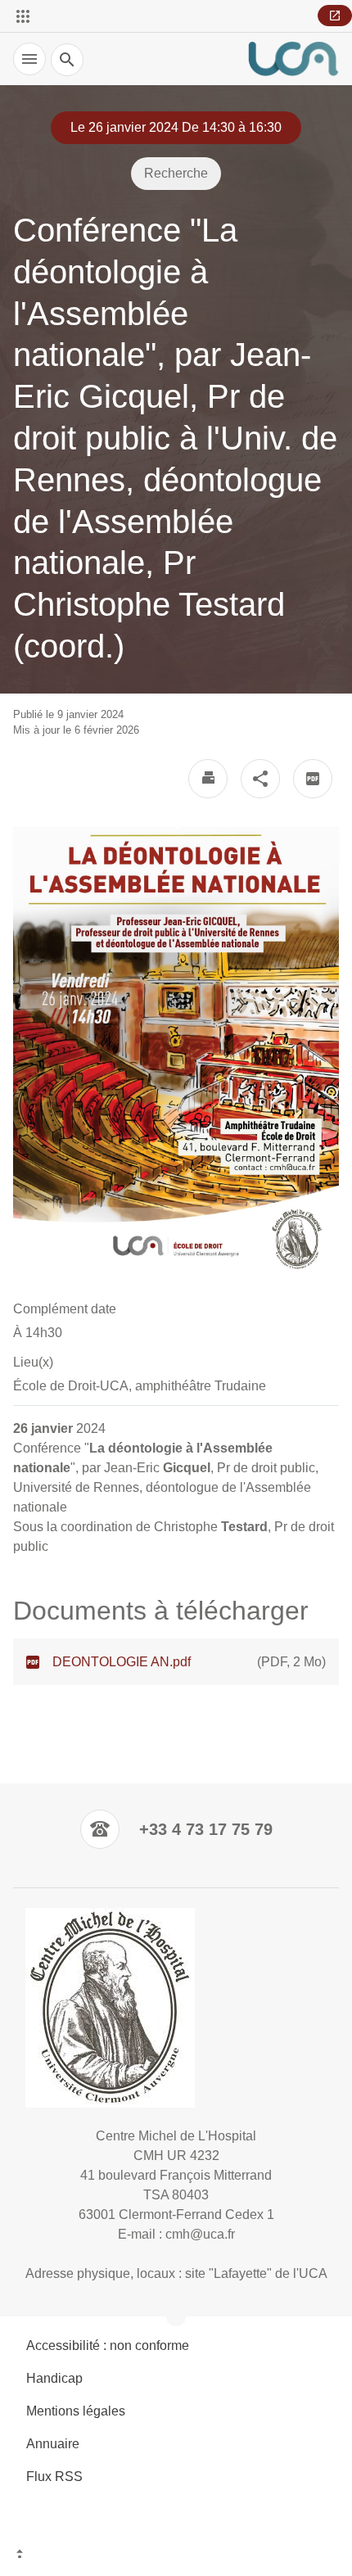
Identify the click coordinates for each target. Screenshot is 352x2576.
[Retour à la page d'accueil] (293, 59)
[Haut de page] (176, 2556)
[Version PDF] (313, 779)
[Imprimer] (208, 779)
